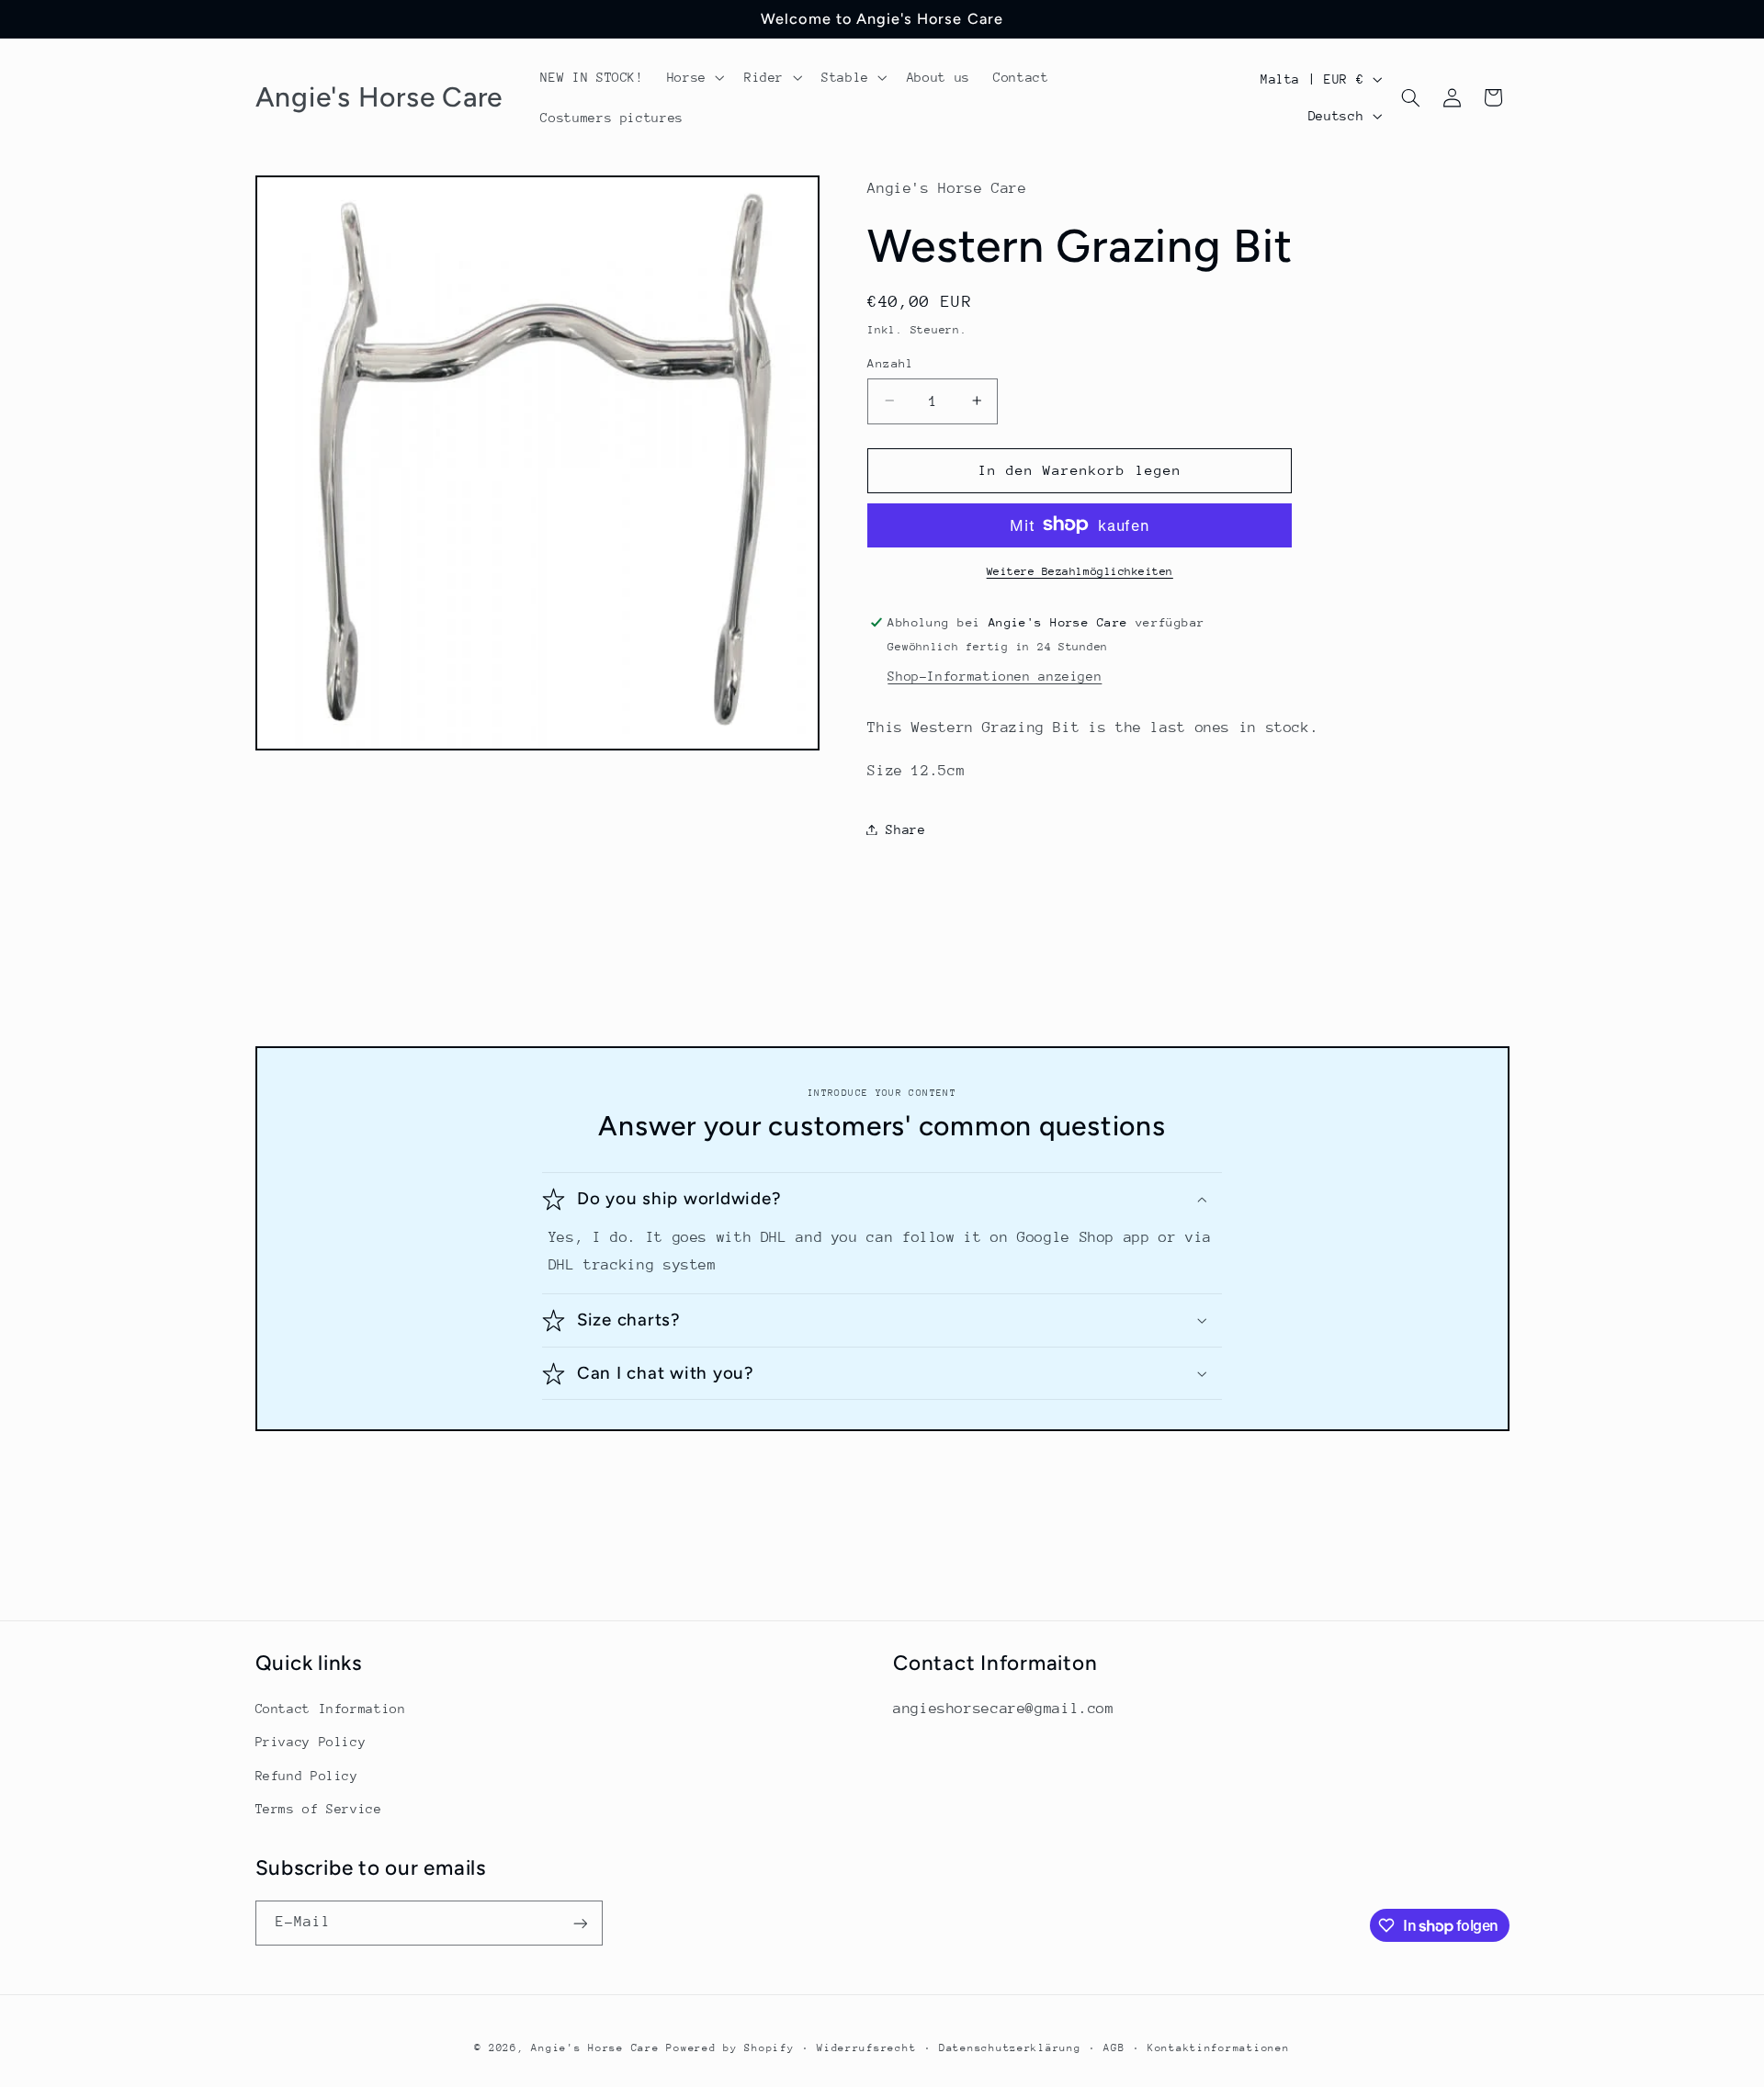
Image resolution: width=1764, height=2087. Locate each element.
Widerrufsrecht (866, 2048)
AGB (1114, 2048)
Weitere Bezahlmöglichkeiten (1080, 570)
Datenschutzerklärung (1010, 2048)
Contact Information (331, 1709)
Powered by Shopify (730, 2048)
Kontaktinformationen (1219, 2048)
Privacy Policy (311, 1742)
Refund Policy (307, 1776)
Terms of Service (319, 1809)
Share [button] (905, 829)
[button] (694, 77)
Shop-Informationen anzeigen (995, 675)
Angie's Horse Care (595, 2048)
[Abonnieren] (580, 1923)
